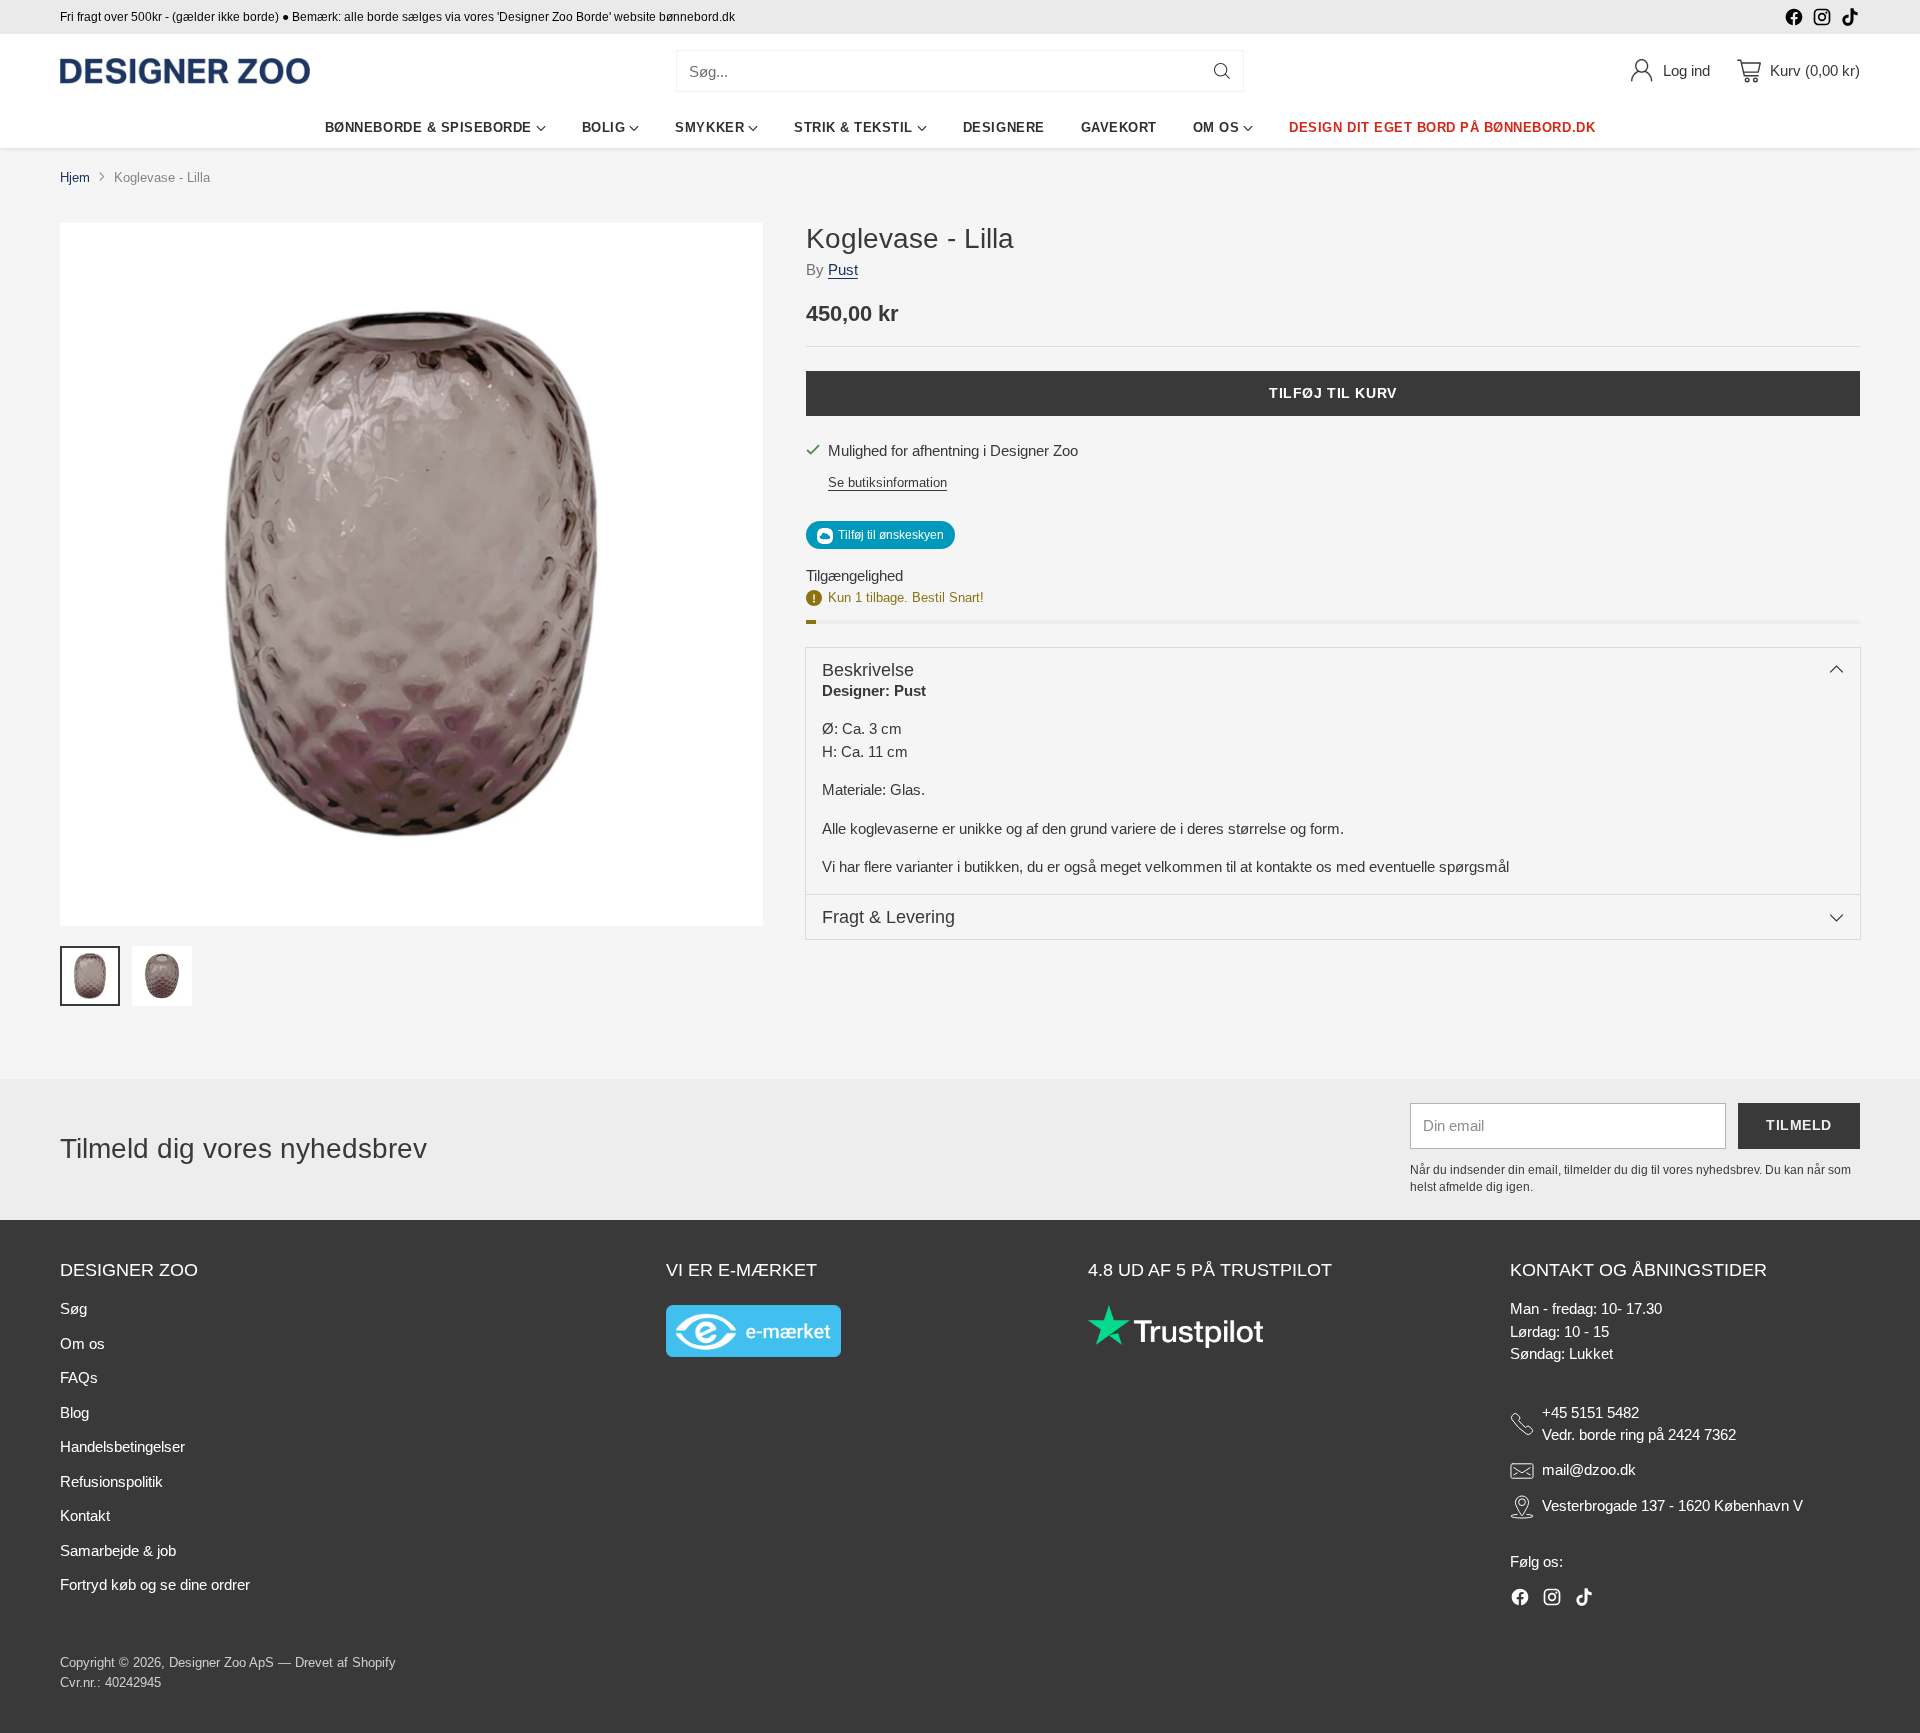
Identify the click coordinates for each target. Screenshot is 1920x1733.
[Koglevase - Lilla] (411, 574)
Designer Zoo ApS (221, 1662)
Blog (74, 1412)
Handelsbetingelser (122, 1446)
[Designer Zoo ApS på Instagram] (1822, 20)
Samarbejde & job (118, 1550)
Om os (82, 1343)
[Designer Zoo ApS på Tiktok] (1850, 20)
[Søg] (1222, 71)
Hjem (75, 177)
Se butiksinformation (887, 482)
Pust (843, 270)
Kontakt (85, 1515)
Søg (73, 1308)
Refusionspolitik (111, 1481)
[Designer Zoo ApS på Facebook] (1794, 20)
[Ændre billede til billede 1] (90, 976)
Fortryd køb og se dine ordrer (155, 1584)
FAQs (79, 1377)
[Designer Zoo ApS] (185, 71)
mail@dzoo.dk (1589, 1469)
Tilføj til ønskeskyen (891, 536)
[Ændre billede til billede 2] (162, 976)
